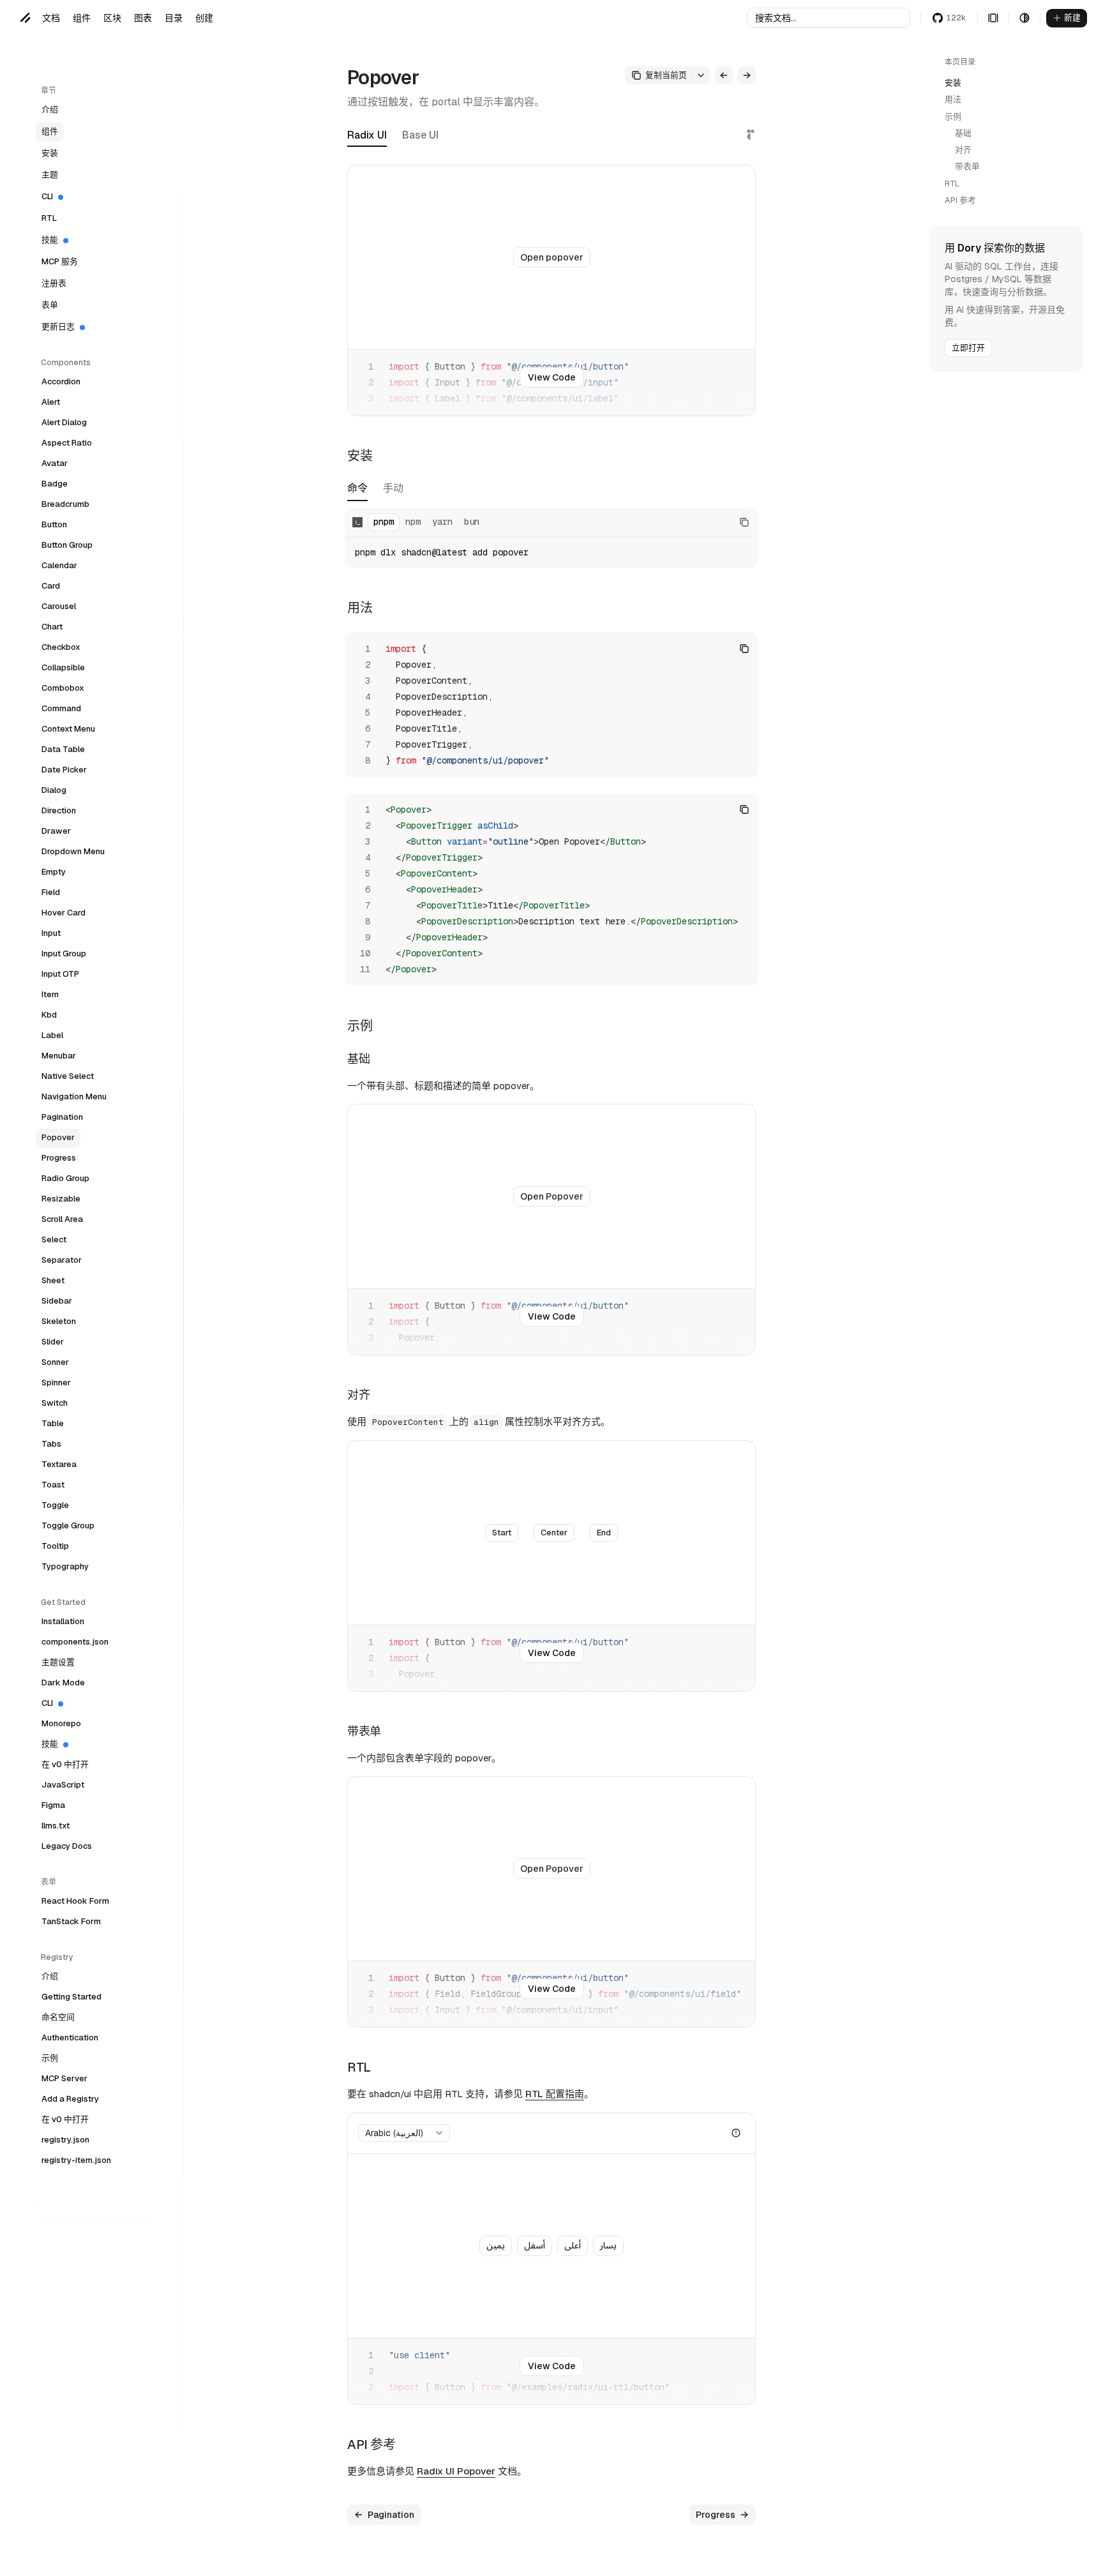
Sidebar (57, 1301)
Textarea (59, 1464)
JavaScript (63, 1785)
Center (554, 1533)
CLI (47, 196)
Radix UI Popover (456, 2471)
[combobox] (404, 2133)
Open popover (552, 257)
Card (51, 586)
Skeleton (59, 1321)
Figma (53, 1805)
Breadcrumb (65, 504)
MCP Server (64, 2078)
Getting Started (71, 1997)
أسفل (535, 2246)
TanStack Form (71, 1921)
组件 (82, 18)
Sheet (53, 1280)
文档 (51, 18)
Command (61, 708)
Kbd (49, 1015)
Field (51, 892)
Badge (55, 484)
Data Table (63, 749)
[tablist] (375, 492)
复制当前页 (666, 75)
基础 (963, 133)
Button (54, 524)
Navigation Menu (74, 1096)
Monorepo (61, 1723)
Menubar (59, 1056)
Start (502, 1533)
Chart (52, 627)
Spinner (56, 1382)
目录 (174, 18)
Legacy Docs (67, 1846)
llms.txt (56, 1826)
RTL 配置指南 (555, 2094)
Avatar (55, 463)
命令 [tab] (357, 489)
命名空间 (58, 2017)
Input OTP (60, 974)
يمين (496, 2246)
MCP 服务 (60, 261)
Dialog (54, 790)
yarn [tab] (442, 522)
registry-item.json (76, 2160)
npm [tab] (413, 522)
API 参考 (960, 200)
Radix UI (367, 135)
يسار (608, 2246)
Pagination (62, 1117)
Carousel (59, 606)
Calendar (59, 565)
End (604, 1533)
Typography (65, 1566)
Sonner (55, 1362)
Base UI (420, 135)
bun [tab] (472, 522)
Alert (51, 402)
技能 (50, 240)
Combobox (63, 688)
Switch (55, 1403)
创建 (204, 18)
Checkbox (61, 647)
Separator (62, 1260)
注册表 (54, 283)
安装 (50, 153)
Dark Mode (63, 1683)
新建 (1072, 18)
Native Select (68, 1076)
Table (53, 1423)
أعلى (573, 2246)
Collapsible (63, 667)
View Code (552, 377)
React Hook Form (75, 1901)
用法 (953, 99)
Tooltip (55, 1546)
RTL (49, 218)
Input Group (64, 953)
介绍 (50, 109)
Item (50, 994)
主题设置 (58, 1662)
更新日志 (58, 327)
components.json (75, 1642)
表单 (50, 305)
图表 (143, 18)
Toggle (55, 1505)
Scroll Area (62, 1219)
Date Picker (64, 770)
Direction (59, 810)
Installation (63, 1621)
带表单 (967, 166)
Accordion (61, 381)
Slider (53, 1342)
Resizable (61, 1199)
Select (54, 1239)
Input (51, 933)
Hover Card (64, 913)
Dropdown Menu (73, 851)
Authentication (70, 2037)
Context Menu (68, 729)
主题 (50, 175)
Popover (58, 1137)
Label (52, 1035)
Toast (53, 1485)
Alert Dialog (64, 422)
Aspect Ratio (67, 443)
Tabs (51, 1444)
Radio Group (65, 1178)
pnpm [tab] (384, 522)
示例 (50, 2058)
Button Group (67, 545)
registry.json (65, 2140)
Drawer (56, 831)
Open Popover (552, 1196)
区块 (112, 18)
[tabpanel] (551, 538)
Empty (54, 872)
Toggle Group (68, 1525)
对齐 (963, 150)
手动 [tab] (393, 489)
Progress (59, 1158)
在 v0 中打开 (65, 1764)
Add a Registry (70, 2099)
